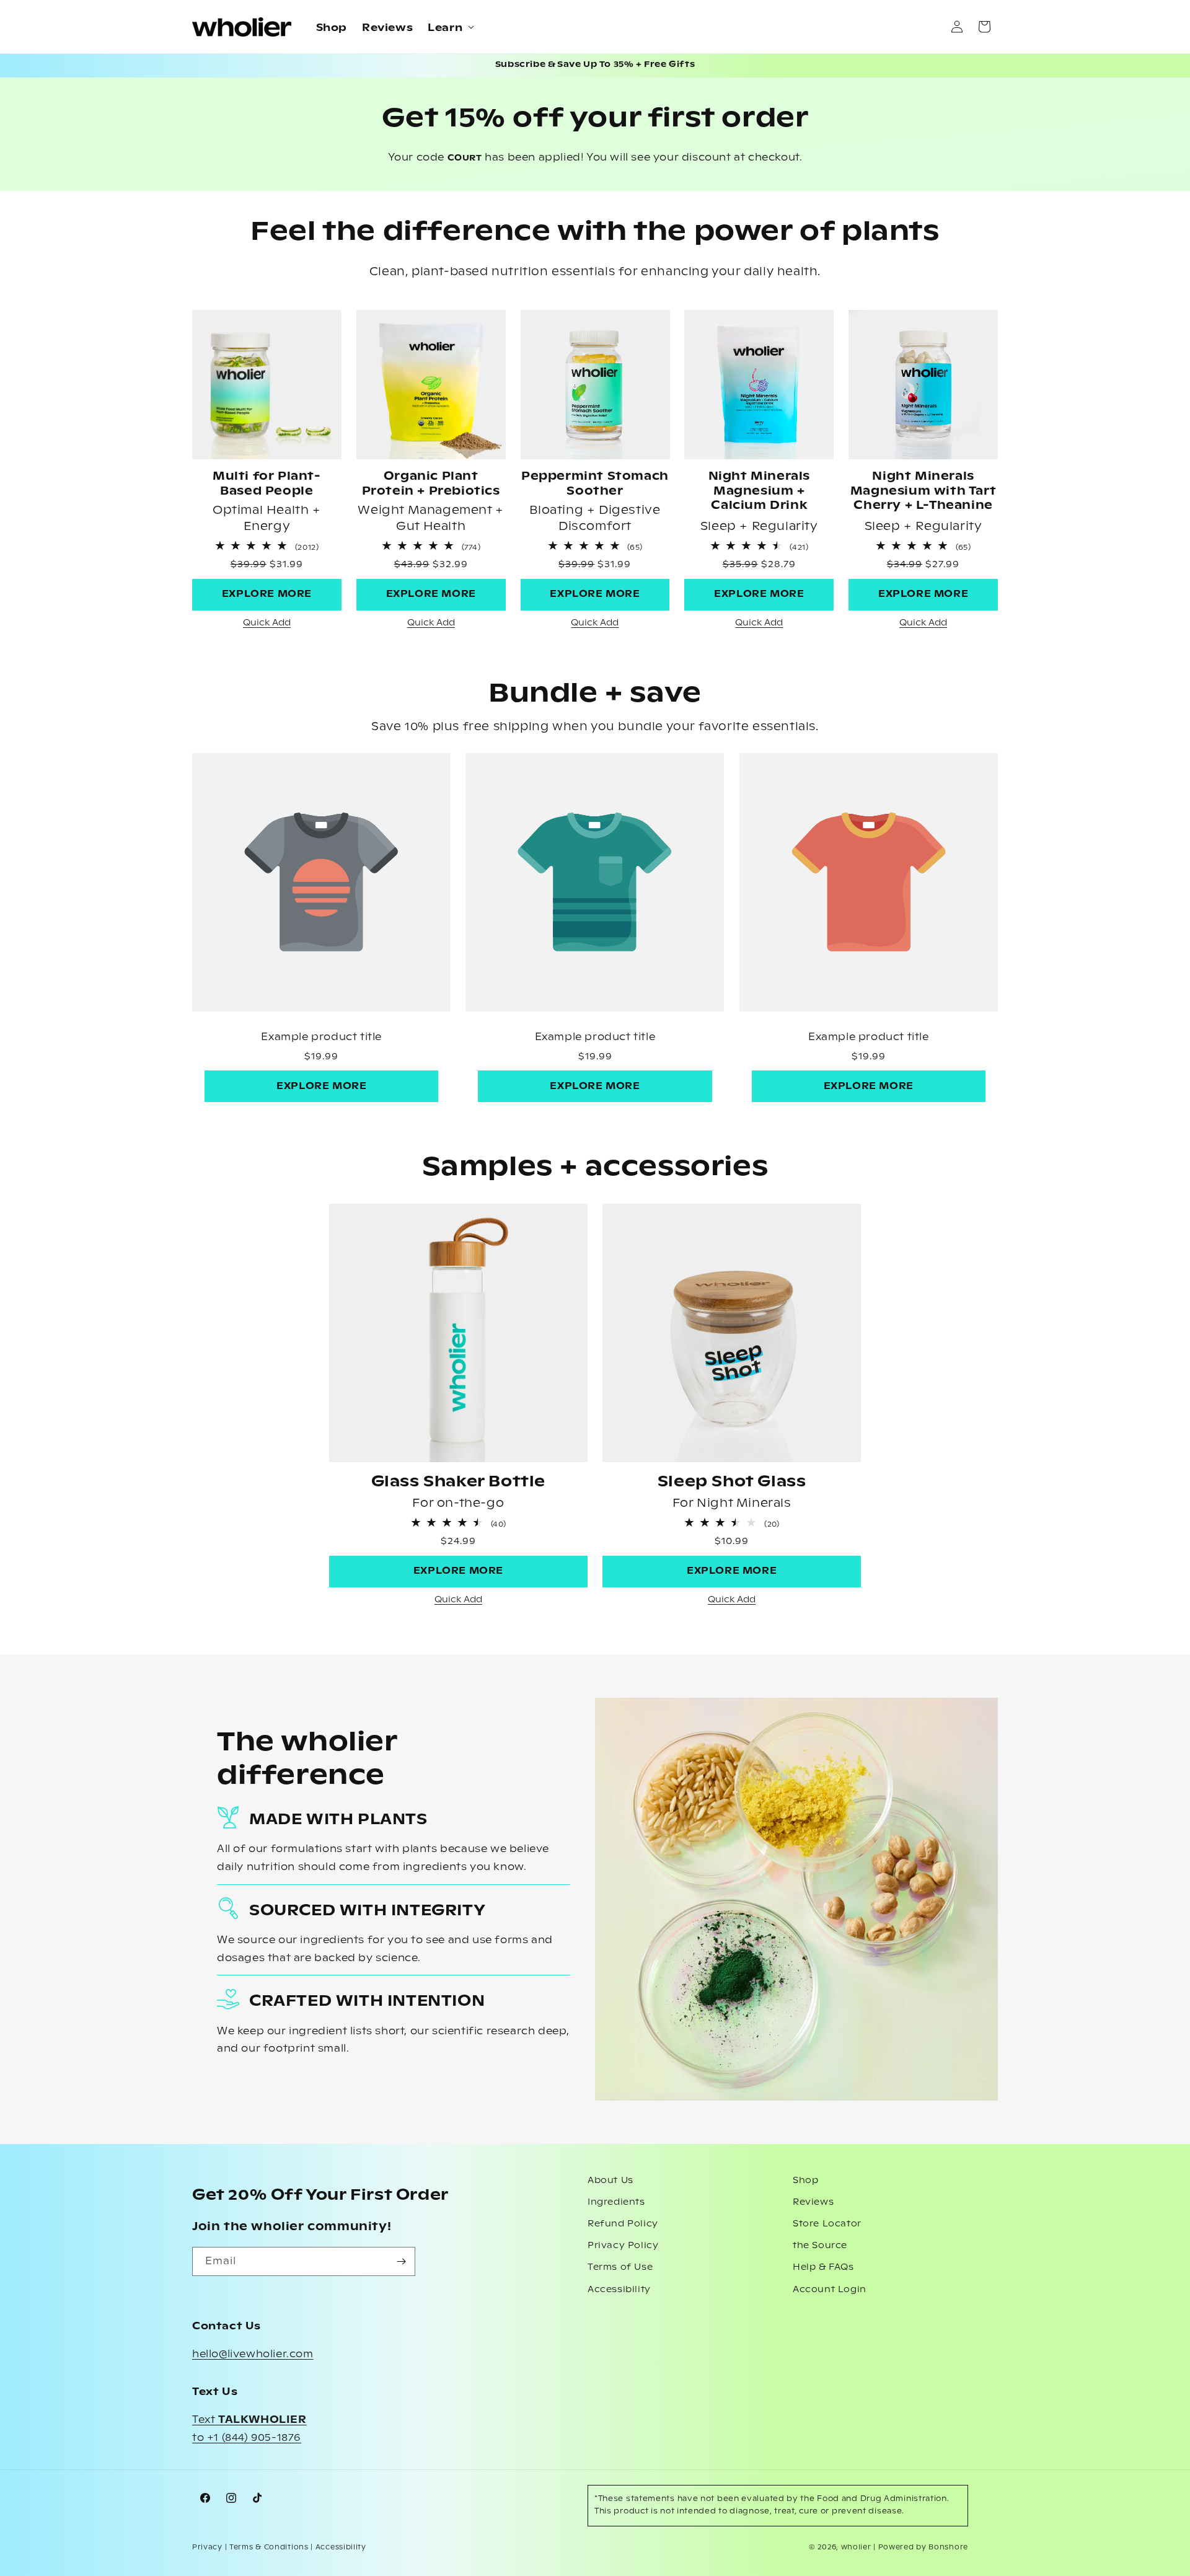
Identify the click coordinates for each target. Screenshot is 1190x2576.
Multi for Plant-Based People (267, 484)
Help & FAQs (823, 2267)
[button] (450, 27)
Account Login (830, 2290)
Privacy (207, 2547)
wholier (856, 2547)
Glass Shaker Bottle (458, 1482)
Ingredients (616, 2202)
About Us (610, 2181)
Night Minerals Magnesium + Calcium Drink (759, 491)
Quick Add (267, 623)
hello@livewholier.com (253, 2354)
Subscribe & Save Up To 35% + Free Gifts (595, 65)
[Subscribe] (401, 2261)
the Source (820, 2246)
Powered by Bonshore (923, 2547)
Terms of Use (620, 2267)
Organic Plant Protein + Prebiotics (431, 484)
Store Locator (827, 2224)
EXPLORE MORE (267, 594)
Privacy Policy (623, 2246)
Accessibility (619, 2290)
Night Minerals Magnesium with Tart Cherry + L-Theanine (923, 491)
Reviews (813, 2202)
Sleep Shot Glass (732, 1482)
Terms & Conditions (269, 2547)
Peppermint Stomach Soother (595, 484)
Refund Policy (623, 2224)
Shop (805, 2181)
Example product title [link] (321, 1037)
